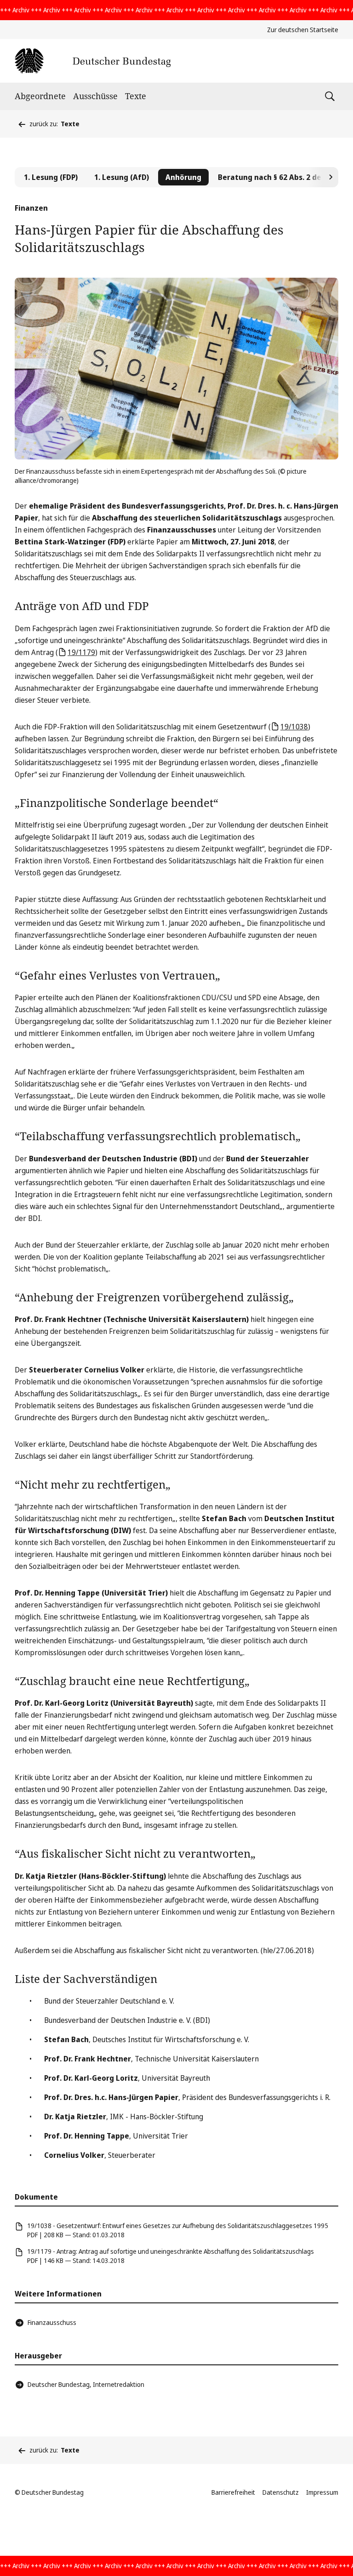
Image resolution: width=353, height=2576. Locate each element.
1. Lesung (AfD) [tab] (122, 177)
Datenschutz (281, 2492)
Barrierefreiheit (233, 2492)
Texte (136, 96)
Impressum (322, 2492)
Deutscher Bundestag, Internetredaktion (86, 2384)
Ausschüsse (95, 96)
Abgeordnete (40, 96)
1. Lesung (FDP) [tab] (51, 177)
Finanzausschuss (52, 2322)
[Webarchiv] (93, 61)
